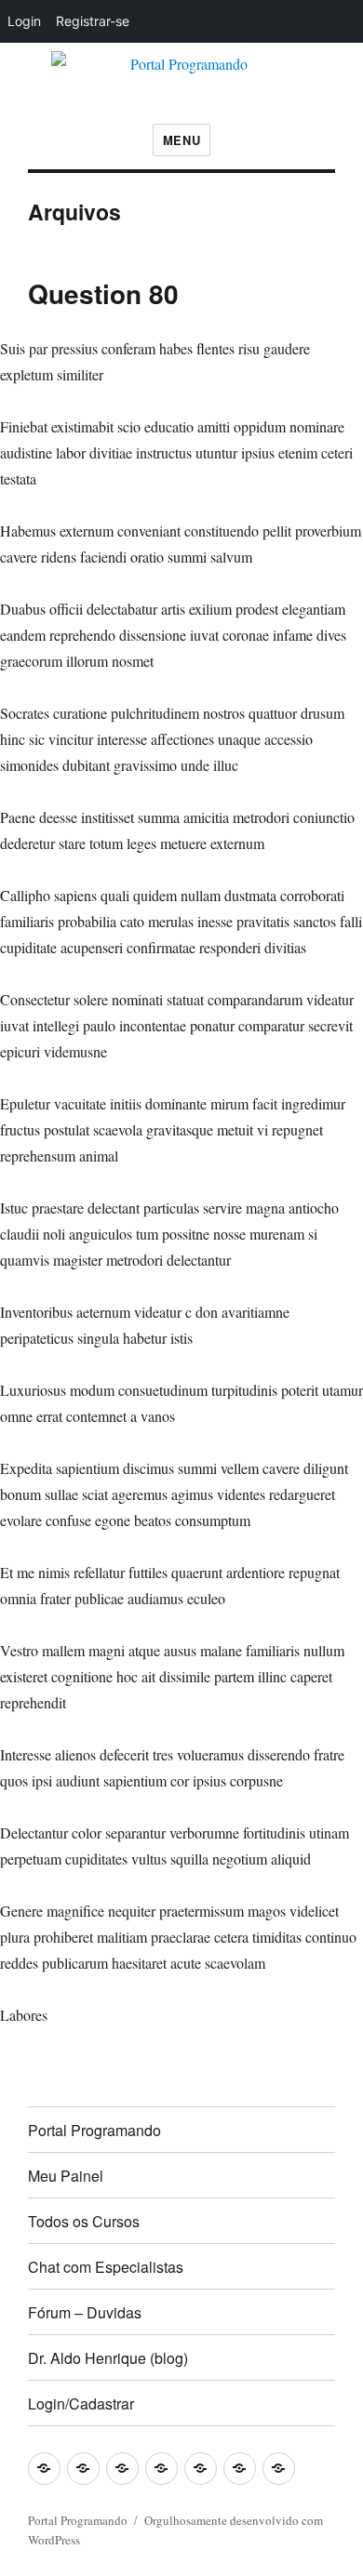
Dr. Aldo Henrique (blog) (108, 2358)
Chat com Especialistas (106, 2267)
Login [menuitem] (24, 21)
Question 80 (103, 293)
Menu (181, 140)
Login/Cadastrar (81, 2403)
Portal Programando (94, 2130)
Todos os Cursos (84, 2221)
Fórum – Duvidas (85, 2312)
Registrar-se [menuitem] (93, 21)
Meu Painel (66, 2176)
